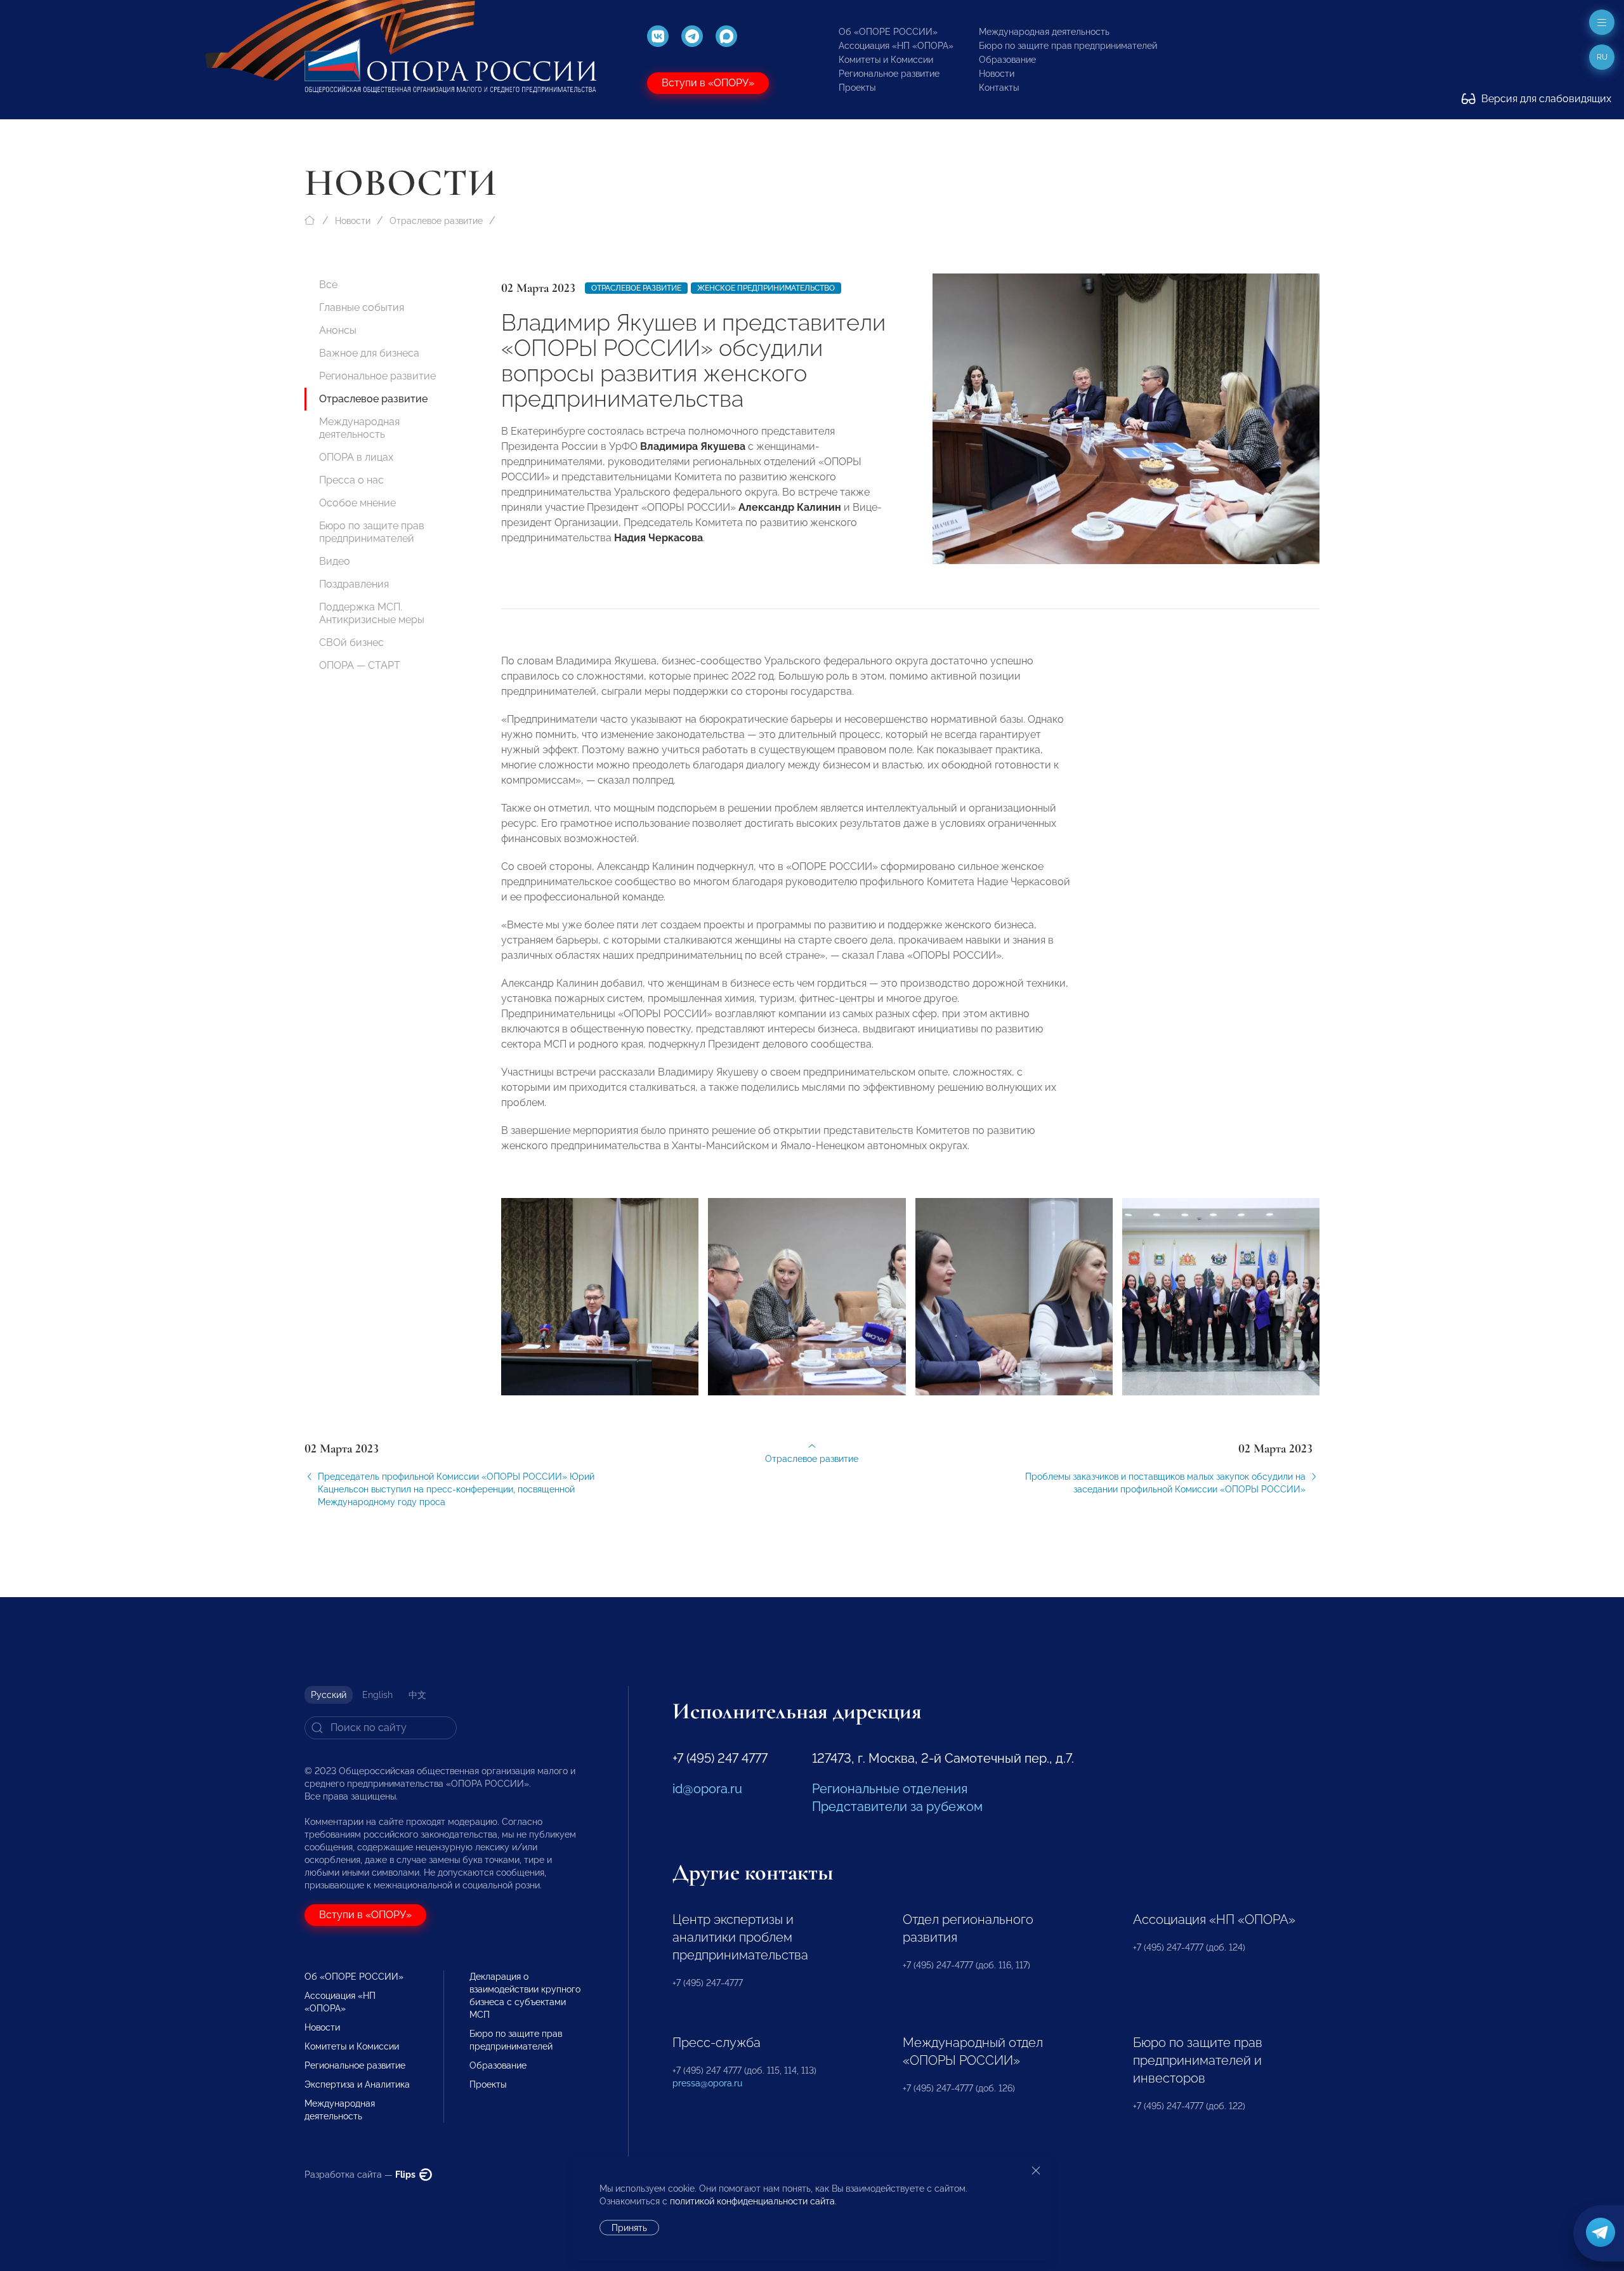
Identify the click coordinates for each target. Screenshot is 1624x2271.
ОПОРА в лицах (356, 457)
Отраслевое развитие (436, 221)
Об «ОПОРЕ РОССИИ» (888, 32)
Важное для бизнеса (369, 353)
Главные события (362, 307)
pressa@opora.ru (707, 2083)
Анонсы (338, 330)
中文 (417, 1695)
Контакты (999, 88)
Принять (629, 2228)
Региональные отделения (890, 1789)
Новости (997, 74)
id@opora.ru (707, 1789)
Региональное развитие (889, 74)
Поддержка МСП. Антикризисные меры (372, 613)
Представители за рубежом (897, 1807)
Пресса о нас (351, 480)
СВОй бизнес (351, 642)
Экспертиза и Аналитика (357, 2084)
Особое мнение (357, 503)
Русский (329, 1695)
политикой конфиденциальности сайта (752, 2201)
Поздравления (354, 584)
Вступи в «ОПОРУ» (708, 83)
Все (328, 285)
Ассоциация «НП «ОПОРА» (896, 46)
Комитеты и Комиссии (886, 60)
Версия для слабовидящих (1545, 99)
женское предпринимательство (766, 288)
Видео (335, 561)
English (377, 1695)
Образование (1007, 60)
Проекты (857, 88)
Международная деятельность (1044, 32)
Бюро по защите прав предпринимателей (1068, 46)
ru (1602, 57)
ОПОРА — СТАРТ (360, 665)
